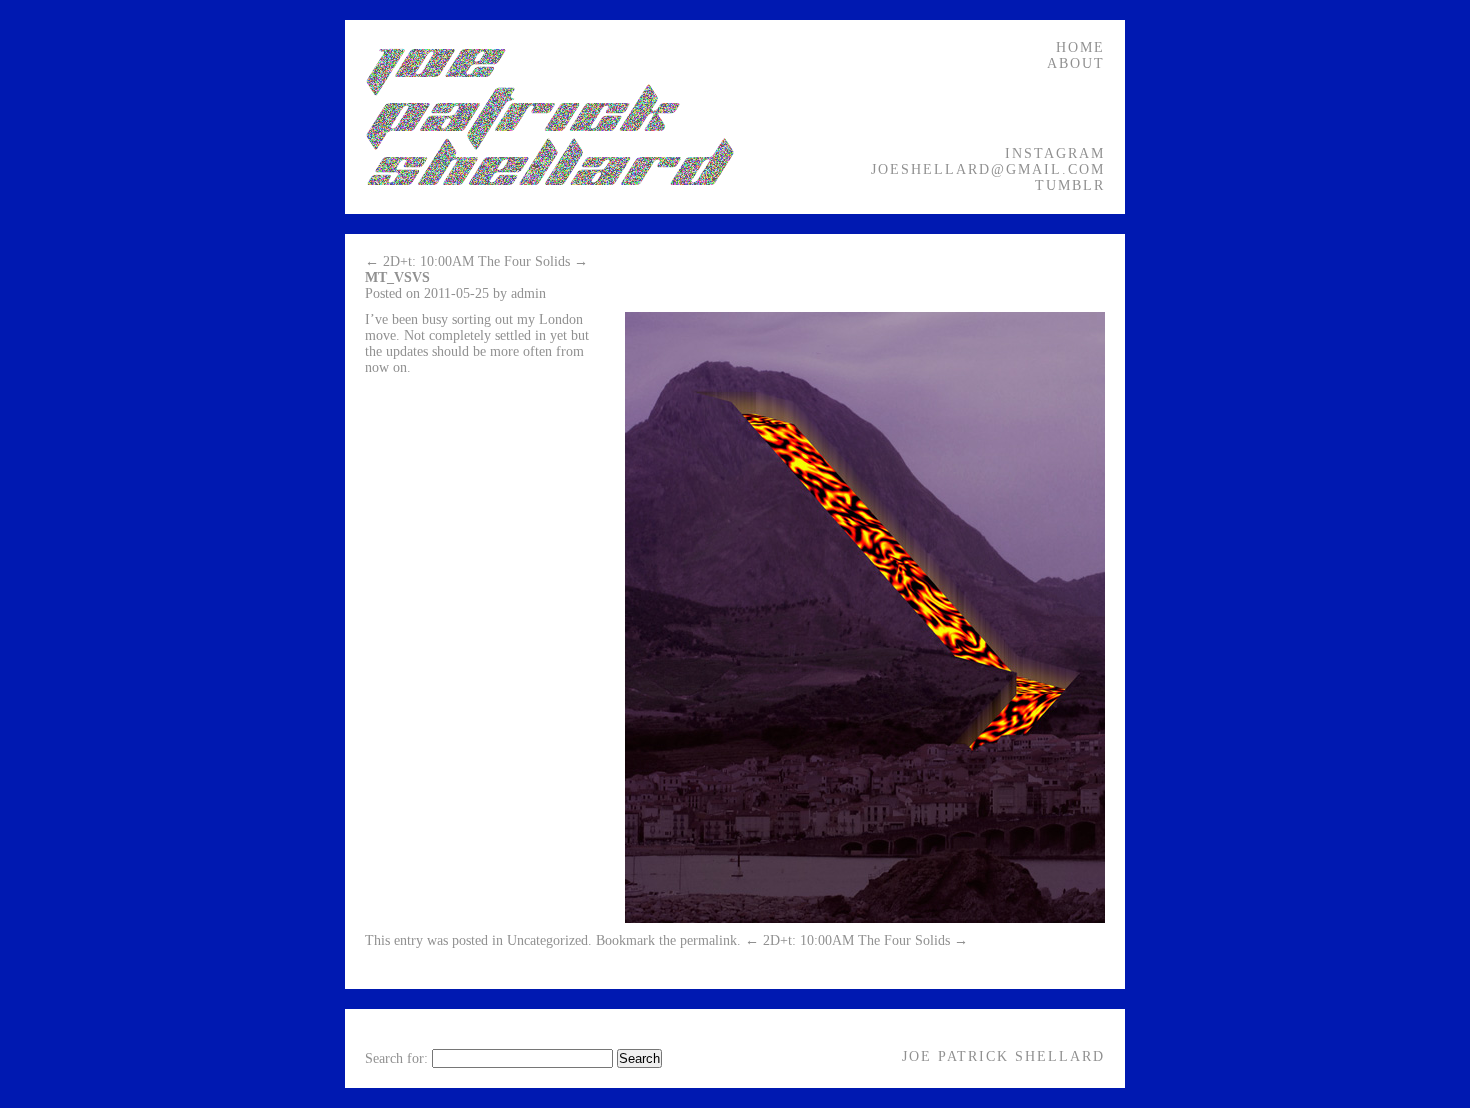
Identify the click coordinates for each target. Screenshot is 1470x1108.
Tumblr (1070, 185)
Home (1080, 47)
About (1076, 63)
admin (528, 293)
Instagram (1055, 153)
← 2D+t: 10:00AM (419, 261)
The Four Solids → (533, 261)
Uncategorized (547, 940)
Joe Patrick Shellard (1003, 1056)
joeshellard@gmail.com (988, 169)
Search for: (396, 1058)
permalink (708, 940)
